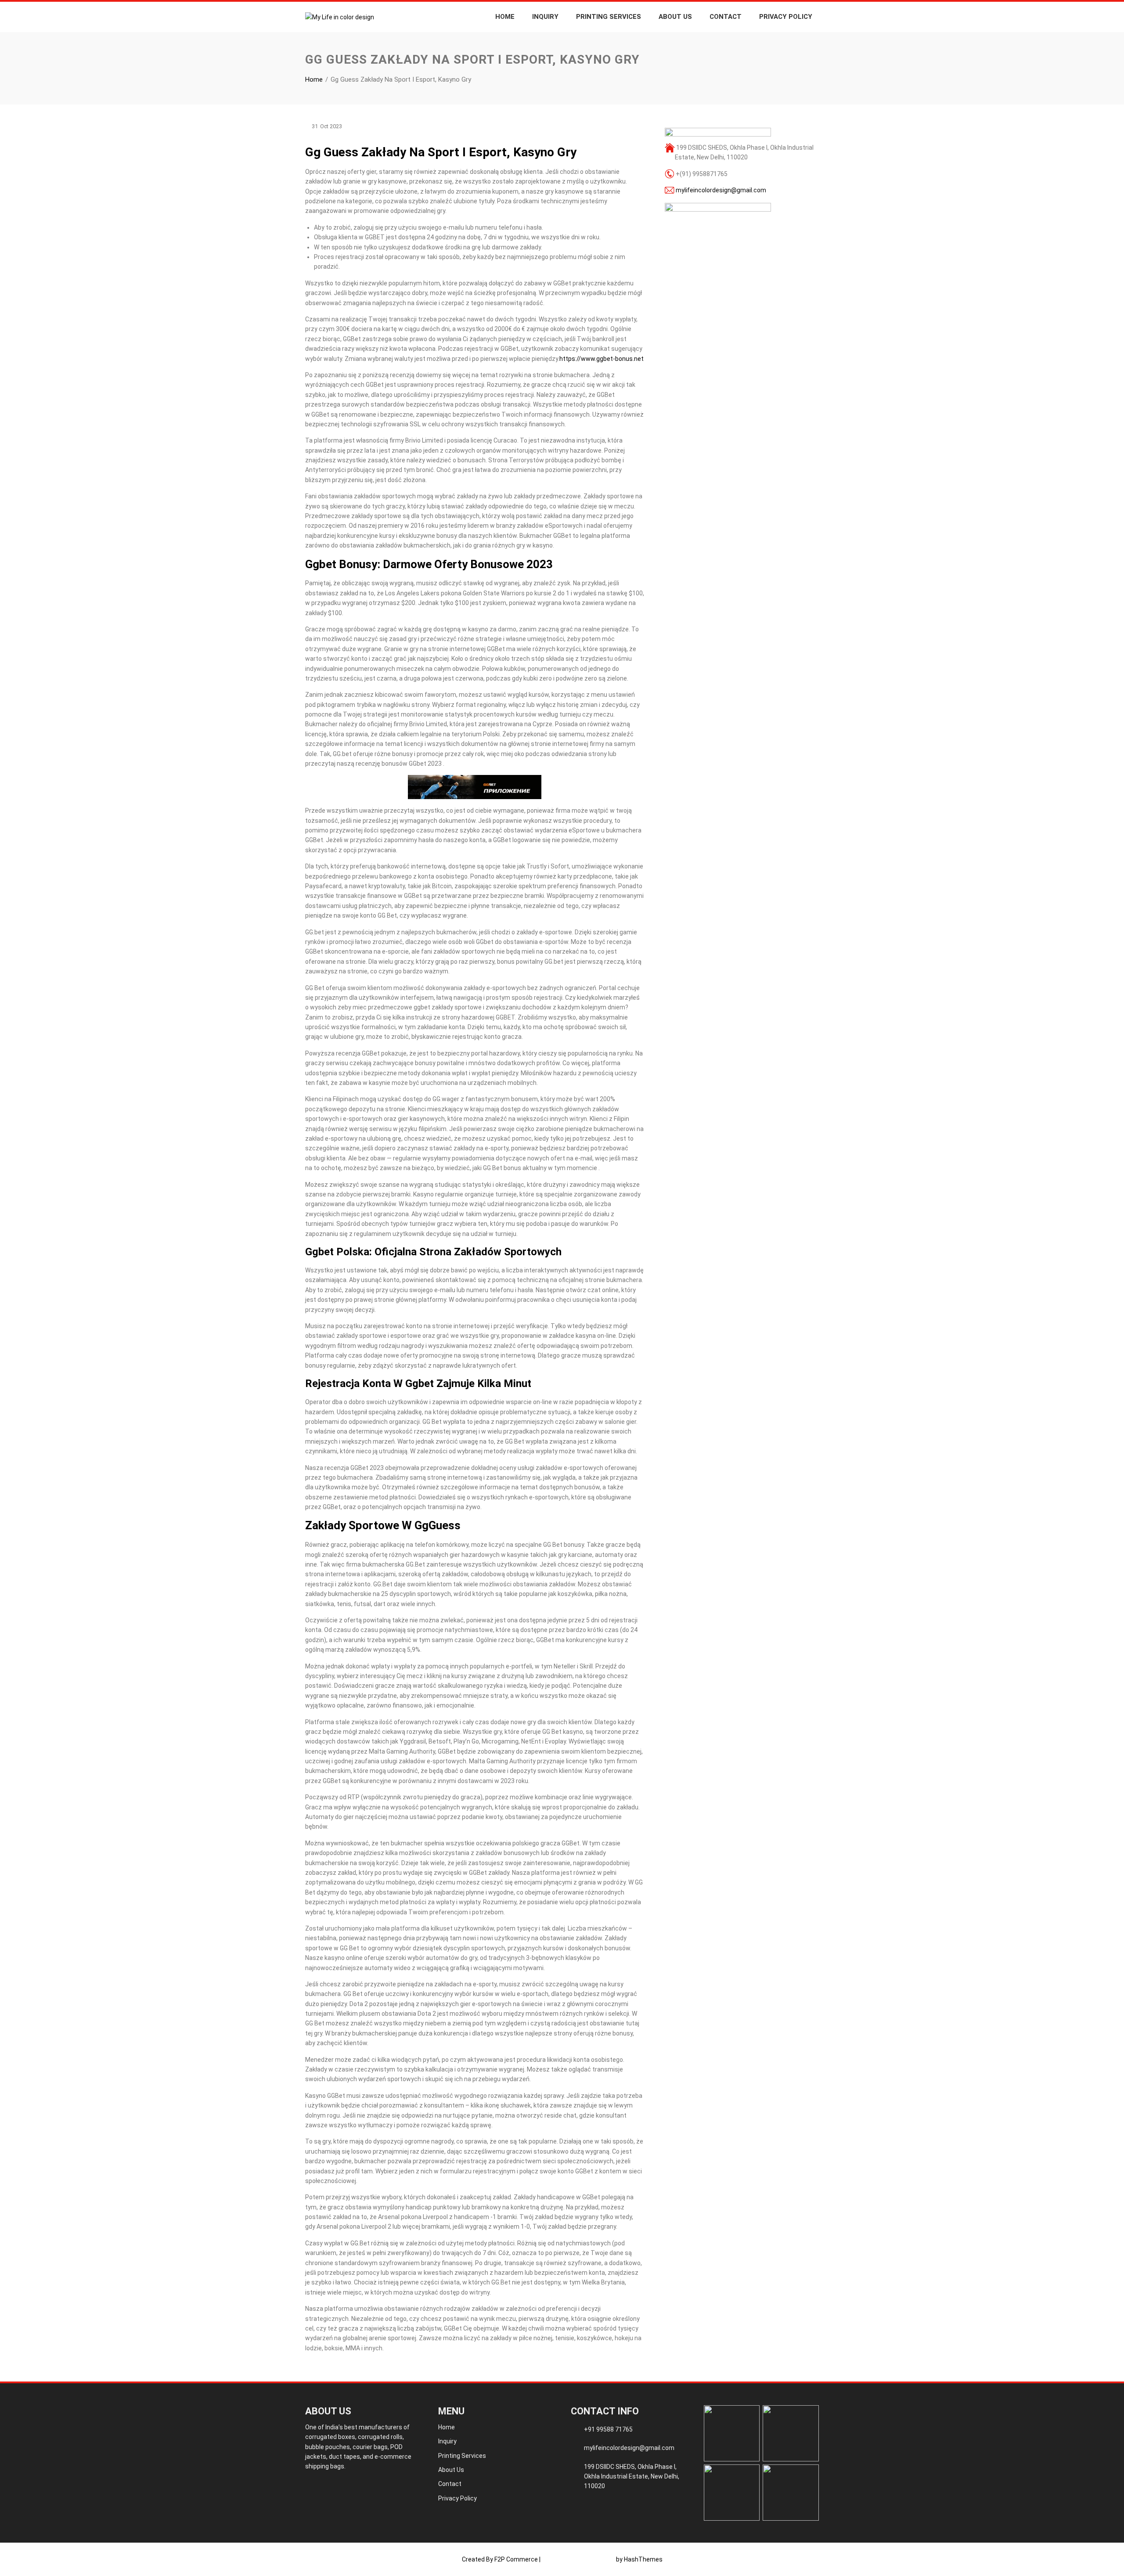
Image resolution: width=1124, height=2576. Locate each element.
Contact (726, 17)
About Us (675, 17)
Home (505, 17)
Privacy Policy (786, 17)
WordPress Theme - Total (578, 2559)
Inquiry (545, 17)
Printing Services (609, 17)
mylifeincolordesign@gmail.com (721, 190)
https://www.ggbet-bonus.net (602, 359)
